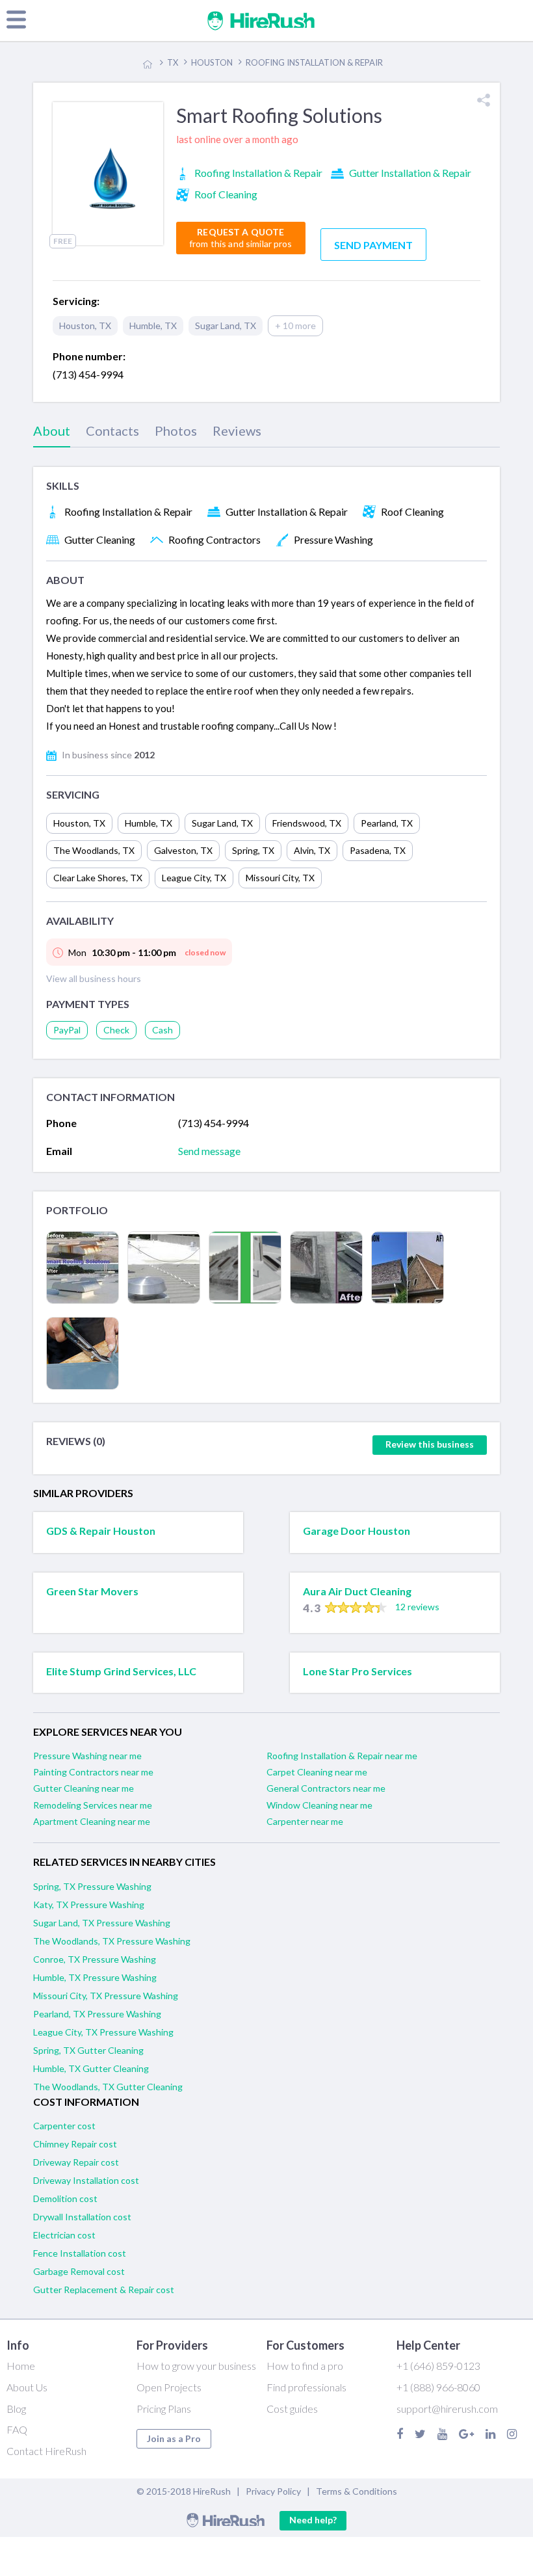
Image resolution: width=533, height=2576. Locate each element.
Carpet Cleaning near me (317, 1772)
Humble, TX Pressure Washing (95, 1977)
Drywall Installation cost (82, 2217)
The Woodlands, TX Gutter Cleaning (108, 2087)
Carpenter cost (64, 2126)
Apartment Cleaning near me (92, 1821)
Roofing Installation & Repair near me (342, 1756)
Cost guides (292, 2409)
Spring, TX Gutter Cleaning (88, 2050)
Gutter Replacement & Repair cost (104, 2290)
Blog (16, 2409)
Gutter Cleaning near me (84, 1788)
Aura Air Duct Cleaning (357, 1591)
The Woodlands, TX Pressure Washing (112, 1941)
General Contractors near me (326, 1788)
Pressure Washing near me (87, 1756)
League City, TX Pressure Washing (103, 2032)
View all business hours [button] (94, 978)
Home (21, 2366)
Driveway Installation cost (86, 2180)
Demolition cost (65, 2198)
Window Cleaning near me (319, 1805)
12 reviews (417, 1607)
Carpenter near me (305, 1821)
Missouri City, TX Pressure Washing (106, 1996)
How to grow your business (196, 2366)
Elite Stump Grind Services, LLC (121, 1671)
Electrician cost (64, 2235)
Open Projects (169, 2387)
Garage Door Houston (357, 1531)
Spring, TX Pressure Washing (92, 1886)
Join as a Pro (174, 2438)
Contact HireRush (46, 2451)
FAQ (17, 2429)
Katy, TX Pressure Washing (89, 1905)
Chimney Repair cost (75, 2144)
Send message (209, 1151)
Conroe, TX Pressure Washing (95, 1959)
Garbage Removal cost (79, 2271)
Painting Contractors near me (93, 1772)
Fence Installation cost (80, 2253)
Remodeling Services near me (93, 1805)
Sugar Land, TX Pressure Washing (102, 1923)
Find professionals (306, 2387)
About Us (27, 2387)
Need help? (313, 2520)
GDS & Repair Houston (101, 1531)
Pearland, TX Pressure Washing (97, 2014)
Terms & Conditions (357, 2491)
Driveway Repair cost (76, 2162)
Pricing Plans (164, 2409)
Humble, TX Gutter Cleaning (91, 2068)
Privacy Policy (273, 2491)
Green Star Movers (92, 1591)
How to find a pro (305, 2366)
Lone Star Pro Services (357, 1671)
